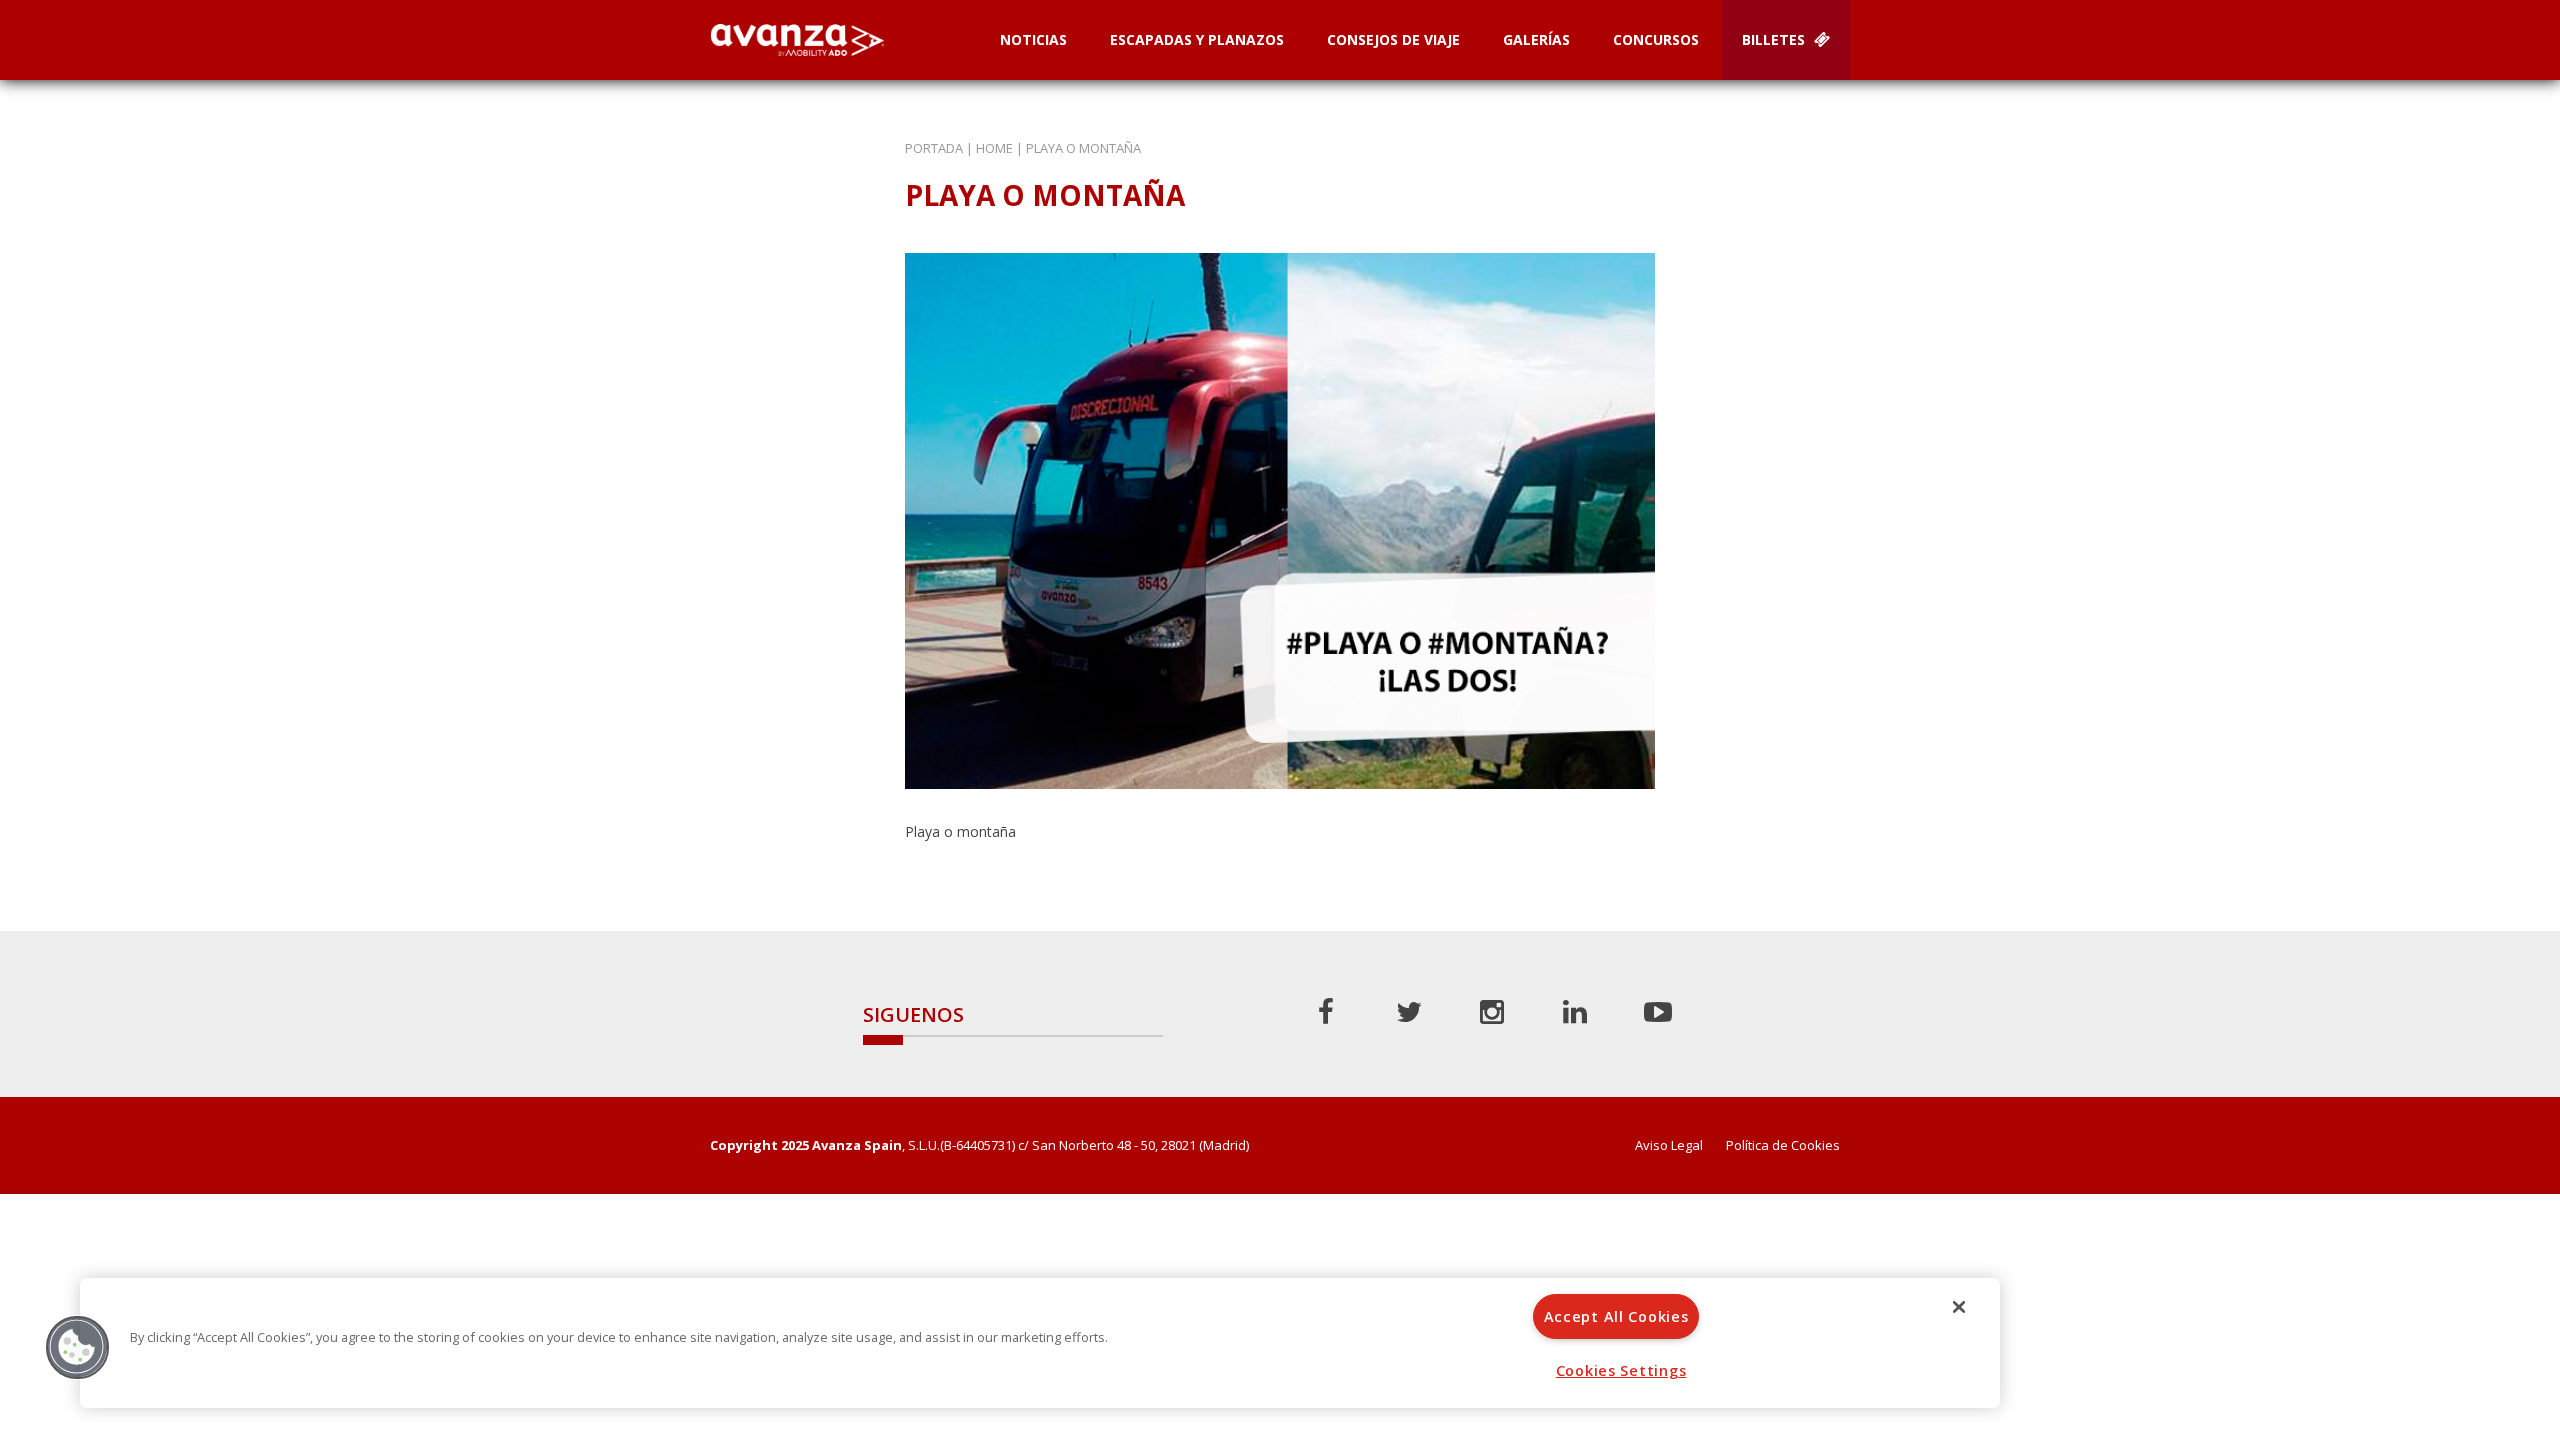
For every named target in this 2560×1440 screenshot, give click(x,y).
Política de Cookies (1783, 1145)
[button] (77, 1347)
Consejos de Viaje (1393, 39)
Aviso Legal (1669, 1145)
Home (994, 148)
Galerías (1536, 39)
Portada (934, 148)
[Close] (1959, 1307)
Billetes (1775, 39)
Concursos (1656, 39)
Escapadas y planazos (1197, 39)
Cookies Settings (1621, 1370)
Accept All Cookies (1616, 1316)
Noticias (1033, 39)
